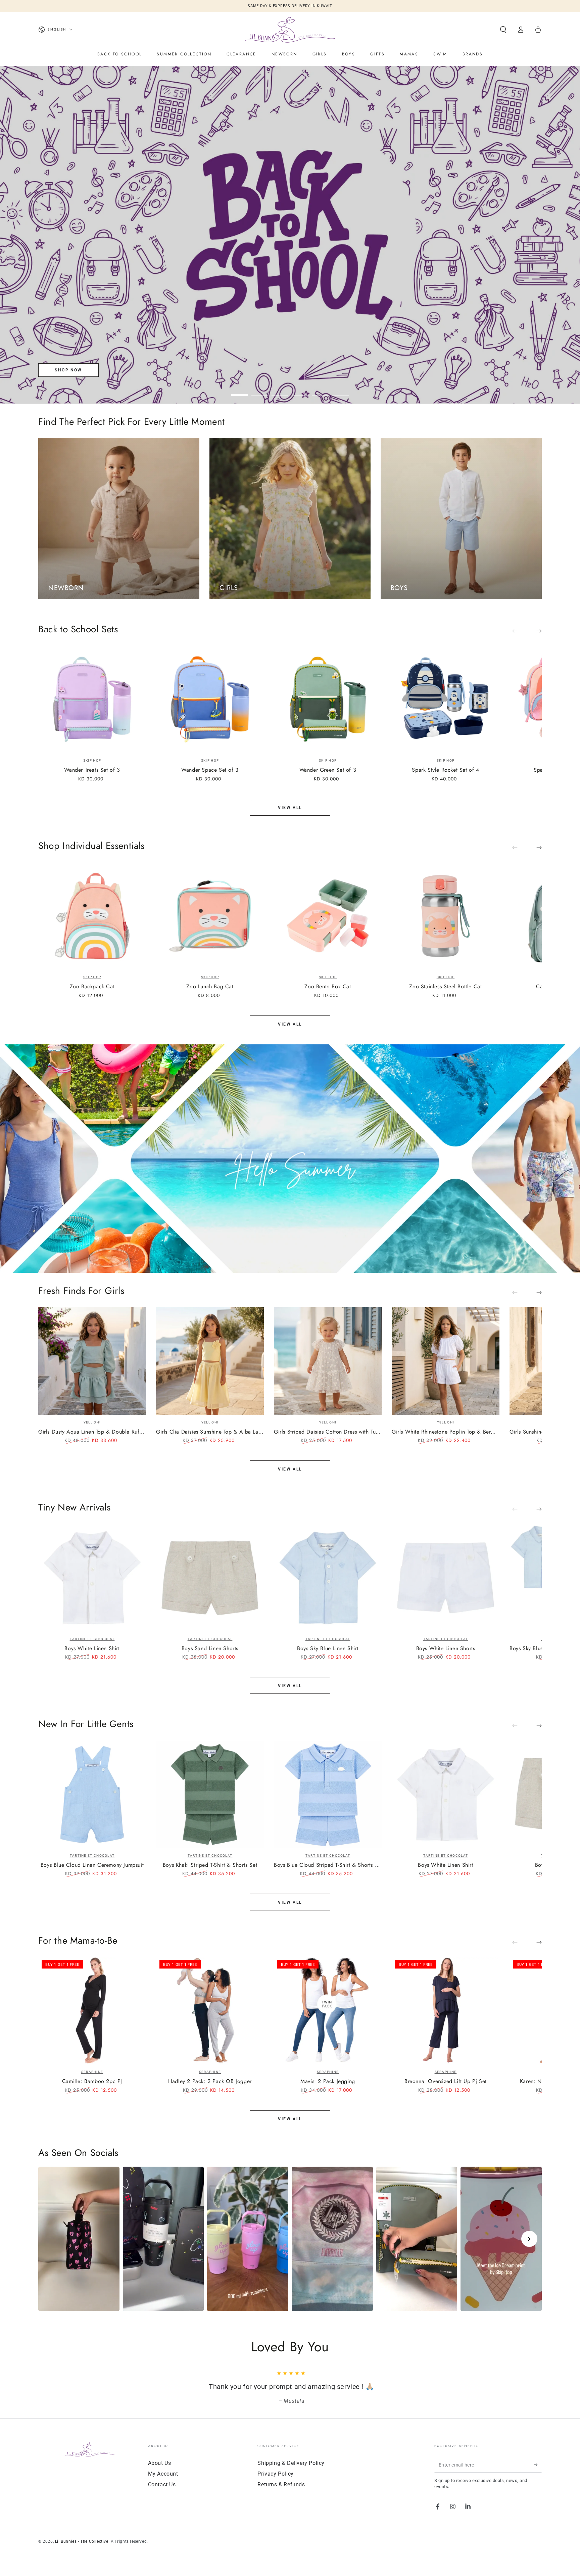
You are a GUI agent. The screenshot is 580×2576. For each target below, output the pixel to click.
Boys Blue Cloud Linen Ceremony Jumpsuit (92, 1865)
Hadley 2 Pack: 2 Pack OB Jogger (210, 2082)
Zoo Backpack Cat (92, 987)
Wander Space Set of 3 (210, 770)
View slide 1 (240, 390)
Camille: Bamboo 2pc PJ (92, 2082)
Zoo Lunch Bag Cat (210, 987)
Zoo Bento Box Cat (328, 987)
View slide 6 (340, 390)
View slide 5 (320, 390)
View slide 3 (280, 390)
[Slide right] (534, 631)
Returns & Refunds (281, 2484)
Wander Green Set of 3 (328, 770)
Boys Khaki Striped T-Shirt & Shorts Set (210, 1865)
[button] (503, 30)
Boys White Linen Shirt (92, 1649)
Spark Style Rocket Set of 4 (445, 770)
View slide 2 (260, 390)
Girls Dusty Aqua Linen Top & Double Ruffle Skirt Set (92, 1432)
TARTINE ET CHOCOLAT (92, 1639)
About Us (160, 2463)
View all (290, 808)
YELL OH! (92, 1422)
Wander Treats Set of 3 (92, 770)
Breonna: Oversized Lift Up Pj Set (446, 2082)
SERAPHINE (92, 2072)
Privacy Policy (275, 2474)
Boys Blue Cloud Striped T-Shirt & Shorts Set (328, 1865)
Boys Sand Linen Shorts (210, 1649)
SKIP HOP (92, 760)
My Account (163, 2474)
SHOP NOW (68, 370)
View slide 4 (300, 390)
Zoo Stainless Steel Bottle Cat (445, 987)
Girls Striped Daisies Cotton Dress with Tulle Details (328, 1432)
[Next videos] (529, 2239)
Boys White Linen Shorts (446, 1649)
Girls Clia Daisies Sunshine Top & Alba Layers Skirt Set (210, 1432)
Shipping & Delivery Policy (291, 2463)
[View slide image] (290, 235)
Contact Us (162, 2484)
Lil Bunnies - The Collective (82, 2541)
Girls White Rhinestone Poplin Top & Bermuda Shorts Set (446, 1432)
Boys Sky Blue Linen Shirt (328, 1649)
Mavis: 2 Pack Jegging (328, 2082)
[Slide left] (520, 631)
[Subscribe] (538, 2465)
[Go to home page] (290, 30)
